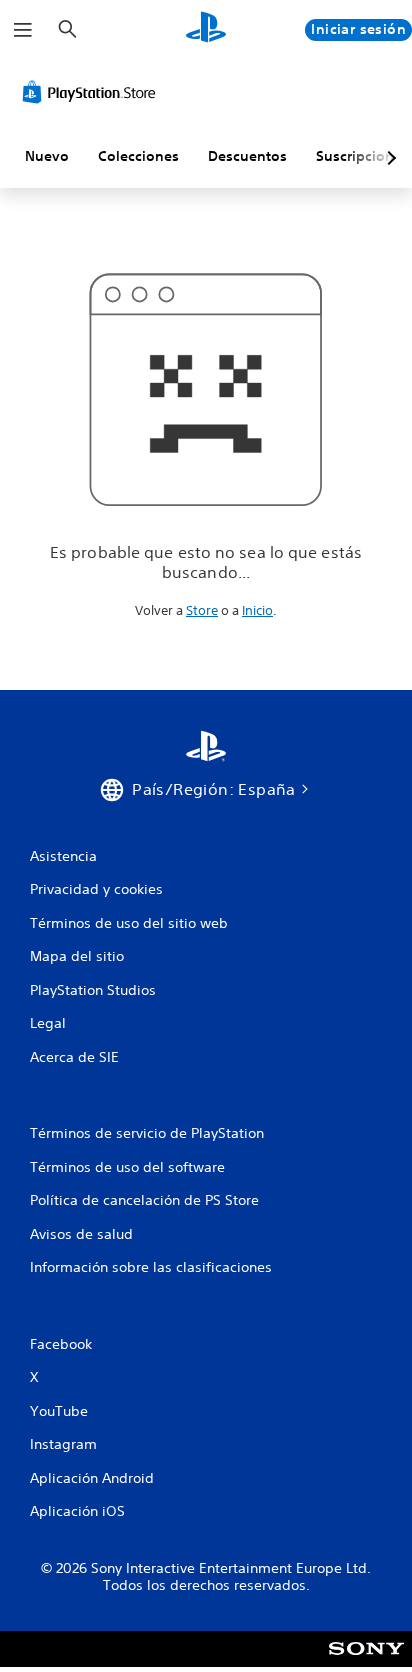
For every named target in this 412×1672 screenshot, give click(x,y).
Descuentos (247, 156)
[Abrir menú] (23, 30)
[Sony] (366, 1662)
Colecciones (138, 156)
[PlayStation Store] (93, 92)
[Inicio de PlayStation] (206, 29)
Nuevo (47, 156)
